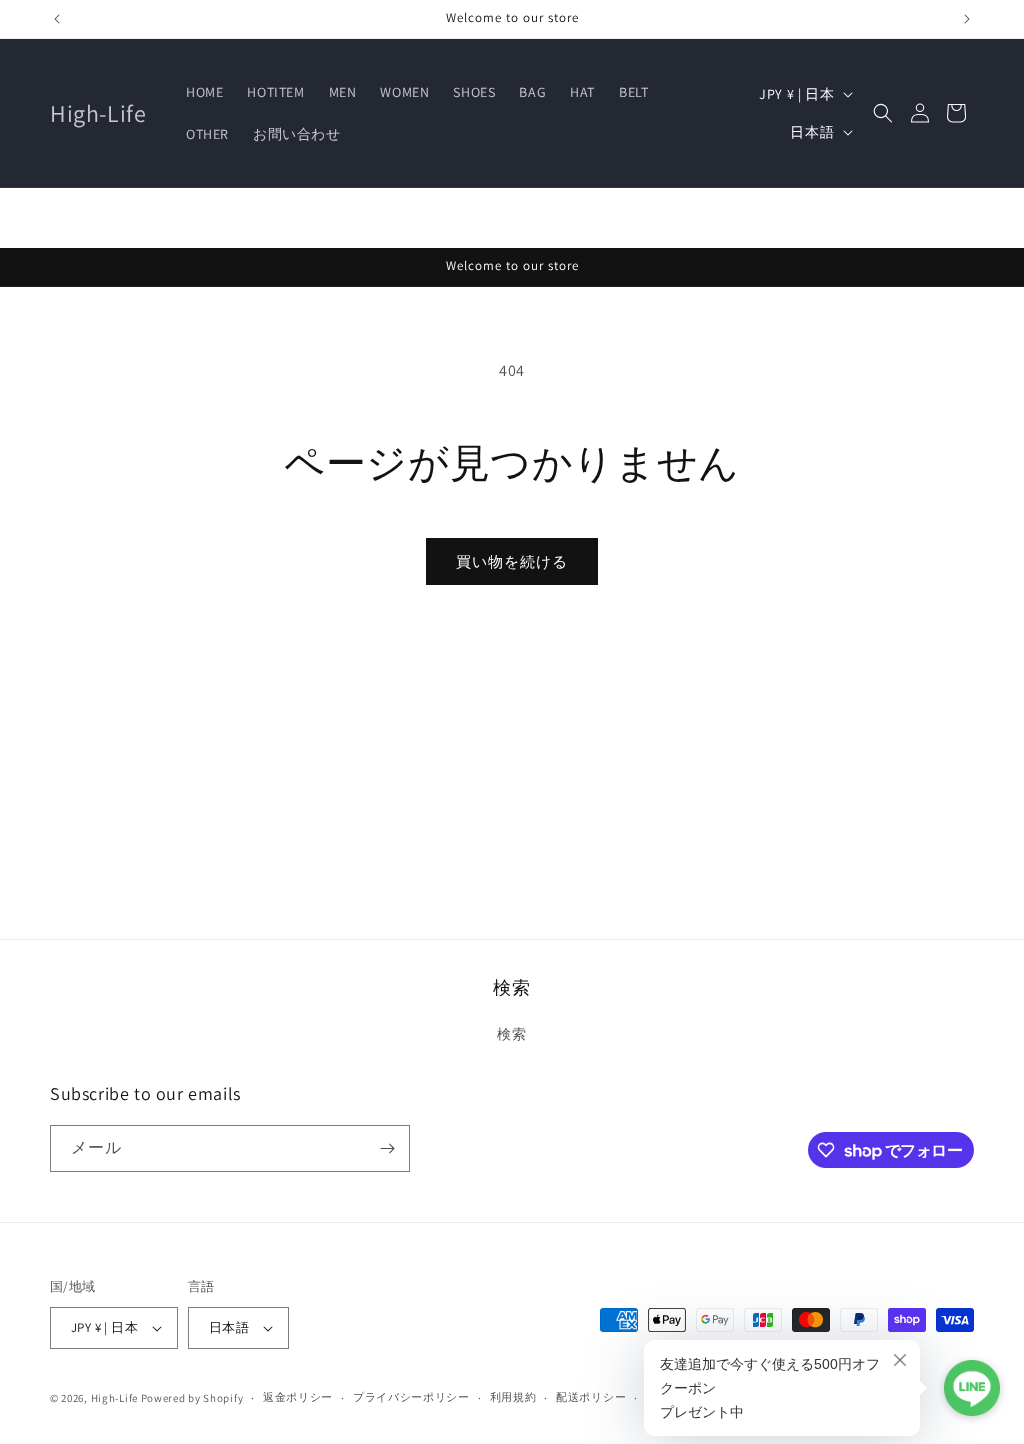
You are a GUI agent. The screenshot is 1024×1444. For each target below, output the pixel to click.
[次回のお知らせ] (967, 19)
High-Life (114, 1398)
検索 (511, 1034)
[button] (883, 113)
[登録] (387, 1148)
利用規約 (513, 1397)
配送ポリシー (591, 1397)
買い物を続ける (512, 561)
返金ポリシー (298, 1397)
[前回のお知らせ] (57, 19)
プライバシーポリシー (411, 1397)
